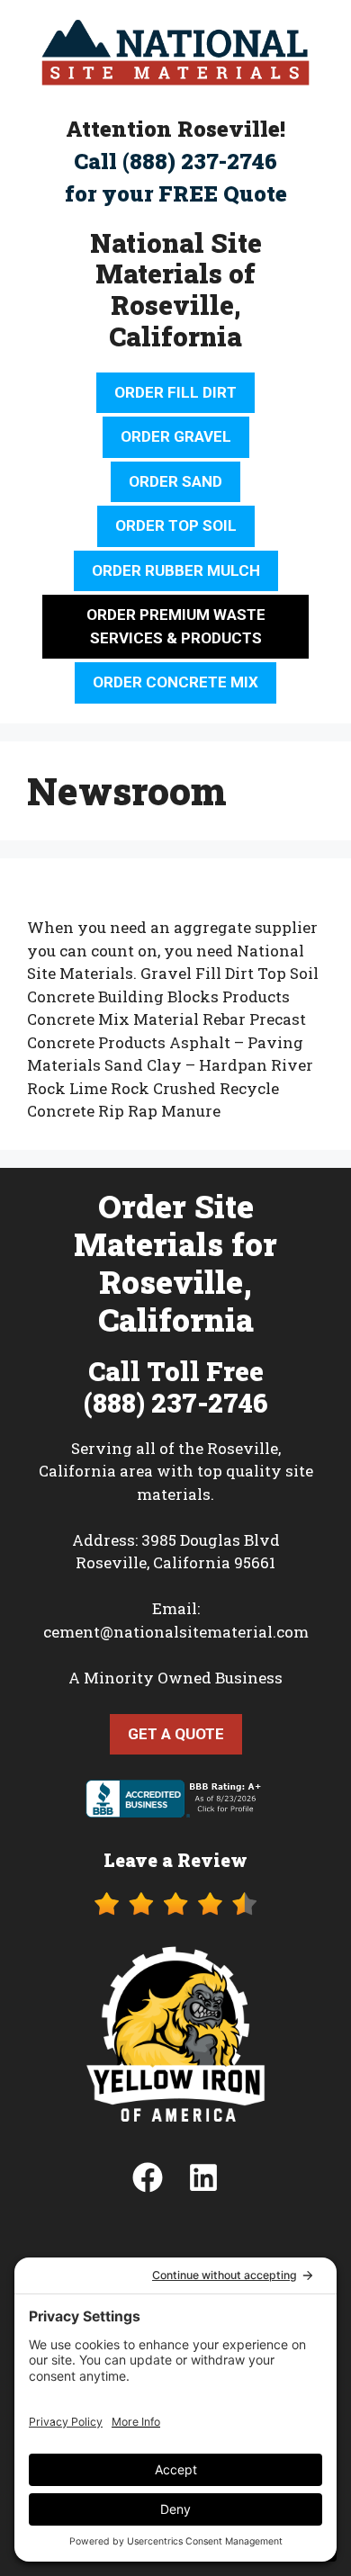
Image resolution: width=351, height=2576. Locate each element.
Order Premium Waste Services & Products (176, 626)
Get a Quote (176, 1734)
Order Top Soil (176, 525)
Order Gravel (176, 436)
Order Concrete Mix (175, 682)
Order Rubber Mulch (176, 570)
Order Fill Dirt (175, 392)
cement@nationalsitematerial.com (176, 1632)
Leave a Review (175, 1860)
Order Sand (175, 481)
